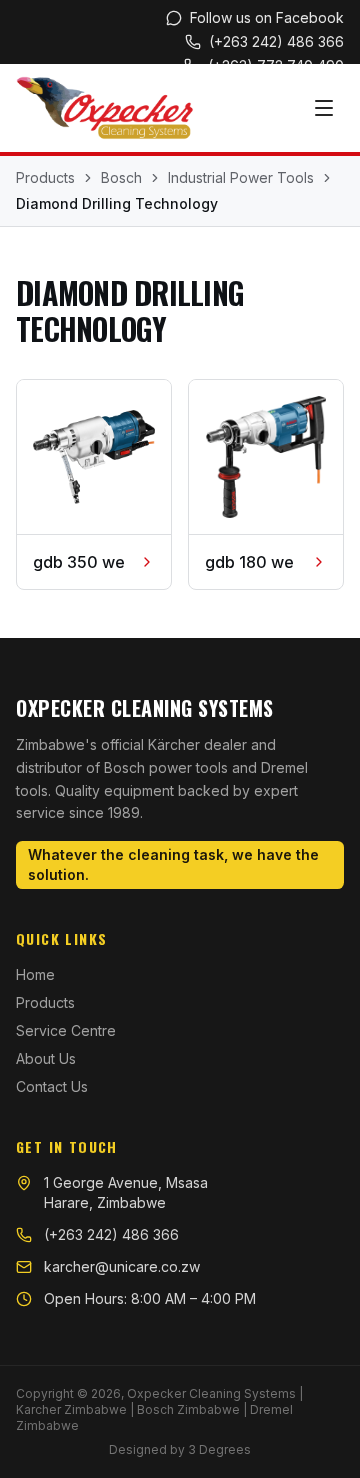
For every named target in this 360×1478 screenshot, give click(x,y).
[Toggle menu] (324, 108)
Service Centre (66, 1030)
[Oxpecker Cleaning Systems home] (105, 108)
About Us (46, 1058)
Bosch (121, 177)
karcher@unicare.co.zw (122, 1266)
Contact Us (52, 1086)
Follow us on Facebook (267, 17)
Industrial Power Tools (241, 177)
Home (35, 974)
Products (45, 177)
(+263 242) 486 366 (276, 41)
